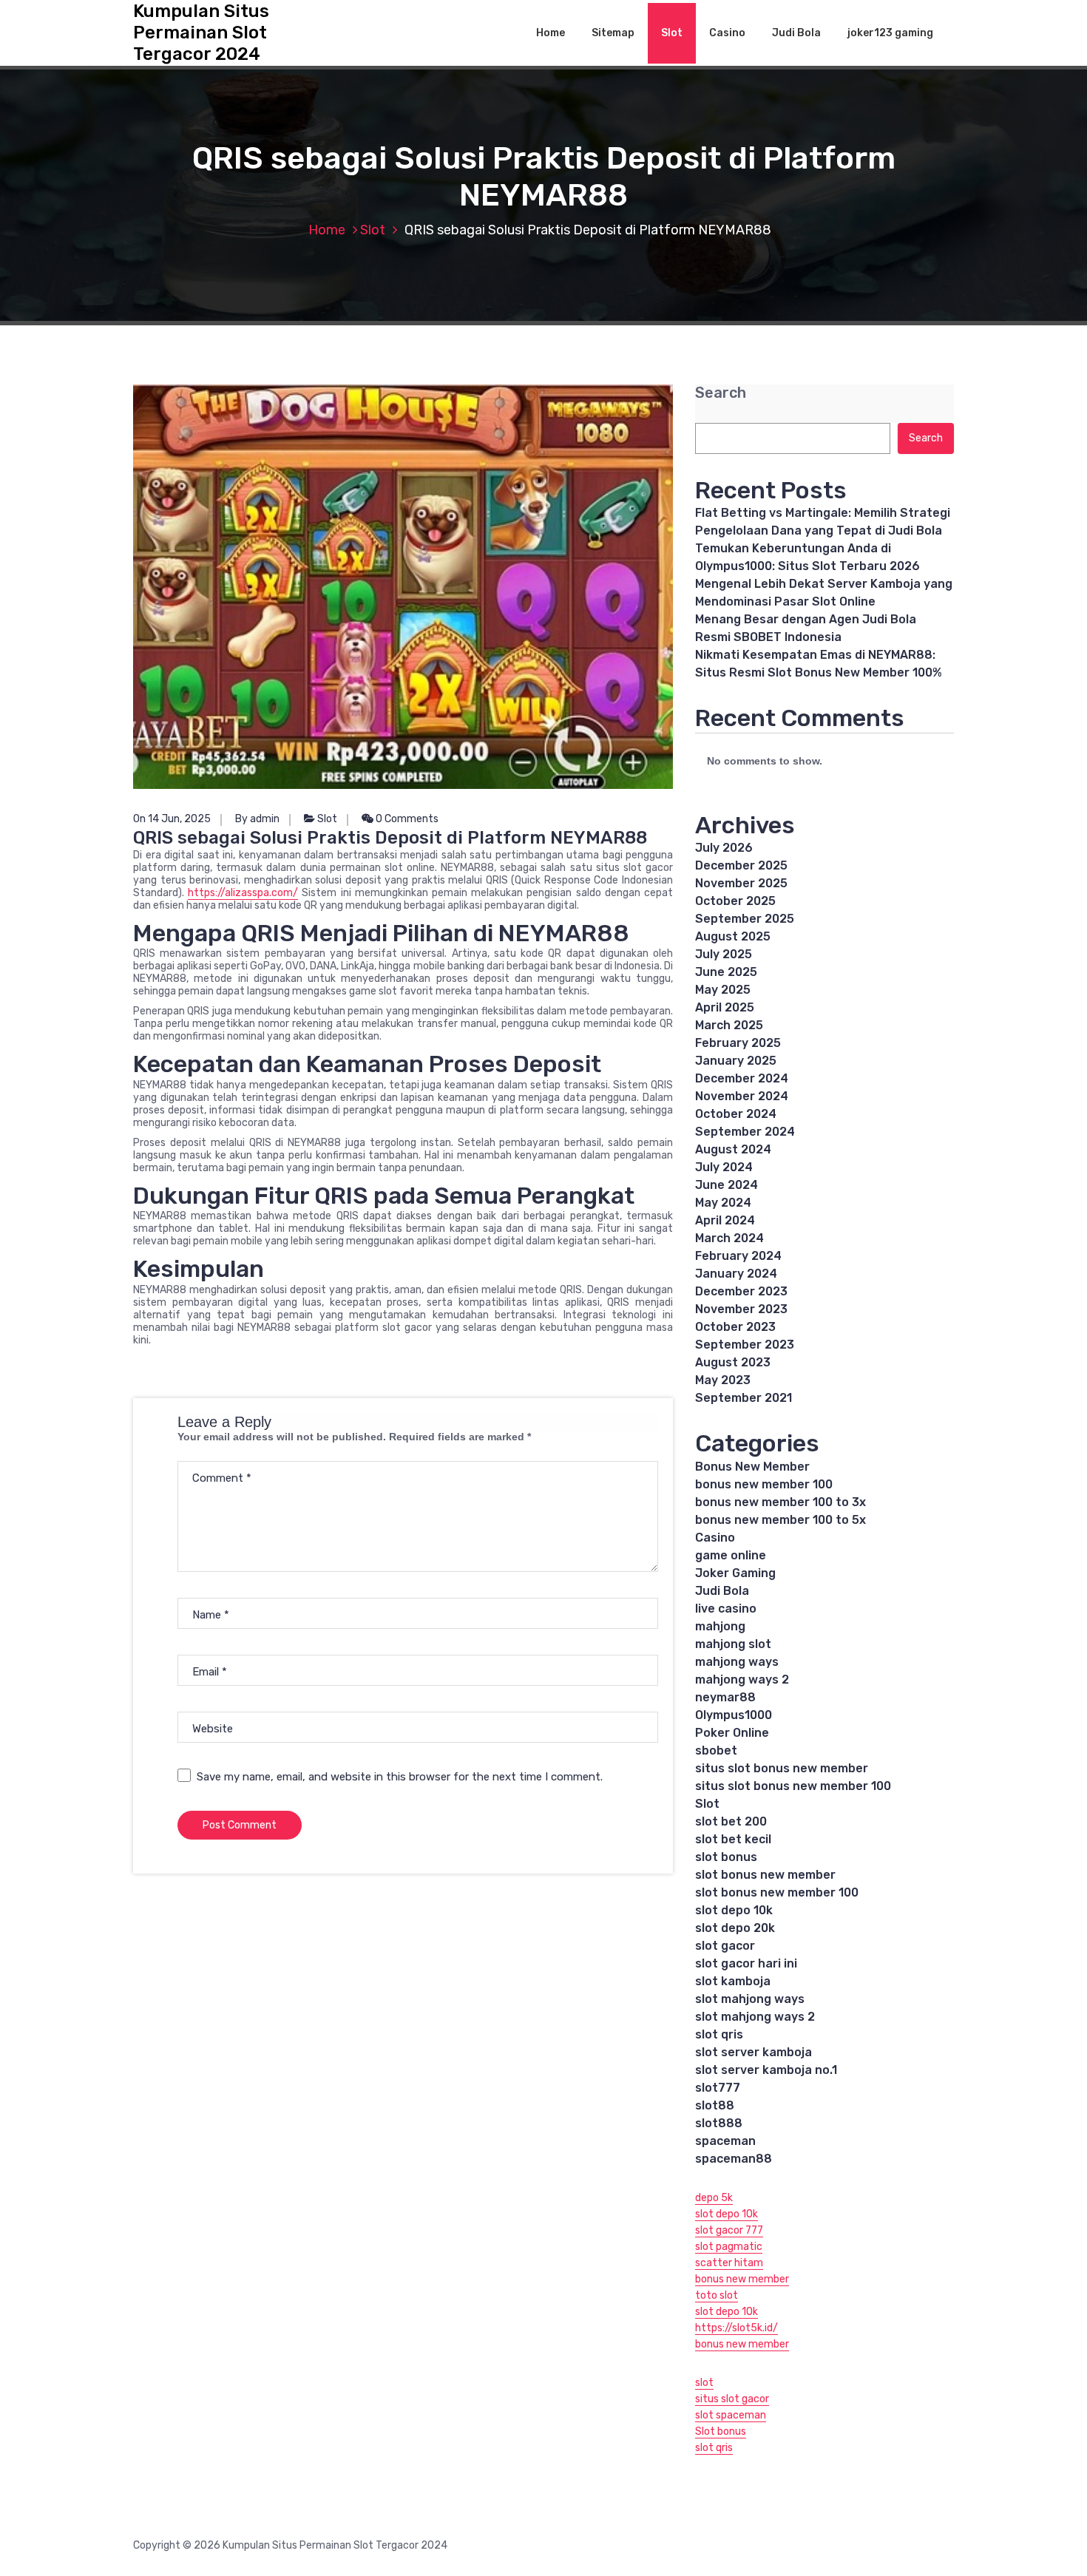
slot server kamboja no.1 (766, 2070)
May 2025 (723, 990)
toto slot (717, 2295)
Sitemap (613, 33)
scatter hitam (729, 2263)
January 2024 (736, 1274)
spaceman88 (734, 2159)
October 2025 (735, 901)
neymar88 (725, 1697)
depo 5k (714, 2198)
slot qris (719, 2034)
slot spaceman (731, 2415)
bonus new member (742, 2279)
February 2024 (738, 1256)
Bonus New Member (752, 1467)
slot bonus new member (765, 1875)
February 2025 (738, 1043)
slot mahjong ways (750, 1999)
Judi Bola (796, 33)
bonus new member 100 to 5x (780, 1520)
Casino (727, 33)
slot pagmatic (729, 2247)
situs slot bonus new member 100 (793, 1786)
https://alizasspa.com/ (243, 893)
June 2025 (726, 972)
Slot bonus (721, 2431)
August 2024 (733, 1149)
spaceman (725, 2141)
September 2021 (744, 1398)
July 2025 (724, 954)
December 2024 (742, 1078)
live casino (726, 1609)
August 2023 (733, 1362)
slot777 (718, 2088)
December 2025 (741, 865)
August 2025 (733, 936)
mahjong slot (733, 1644)
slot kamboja (733, 1981)
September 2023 (745, 1345)
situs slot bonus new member (782, 1768)
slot (704, 2383)
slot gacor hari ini (746, 1963)
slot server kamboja (754, 2052)
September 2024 (745, 1132)
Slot (672, 33)
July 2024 (724, 1167)
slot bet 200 (731, 1821)
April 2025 (725, 1007)
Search (721, 393)
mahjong (720, 1626)
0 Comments (406, 819)
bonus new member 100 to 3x (780, 1502)
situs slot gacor (732, 2399)
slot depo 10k (734, 1910)
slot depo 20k (735, 1928)
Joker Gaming (735, 1573)
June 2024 (727, 1185)
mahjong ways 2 (742, 1680)
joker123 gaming (890, 33)
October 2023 (735, 1327)
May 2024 (723, 1203)
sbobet (716, 1750)
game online (731, 1555)
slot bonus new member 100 (777, 1892)
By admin (257, 819)
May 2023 (723, 1380)
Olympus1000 (734, 1715)
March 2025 (729, 1025)
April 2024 (725, 1220)
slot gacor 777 (729, 2230)
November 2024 (742, 1096)
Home (551, 33)
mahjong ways (737, 1662)
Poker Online (732, 1733)
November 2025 (741, 883)
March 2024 (729, 1238)
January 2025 (736, 1061)
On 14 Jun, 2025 (172, 819)
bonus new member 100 (764, 1484)
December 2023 (741, 1291)
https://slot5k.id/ (736, 2328)
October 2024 (736, 1114)
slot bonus (726, 1857)
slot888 (719, 2123)
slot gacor (725, 1946)
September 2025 (745, 919)
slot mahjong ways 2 (755, 2017)
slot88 (715, 2105)
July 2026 (724, 848)
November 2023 (741, 1309)
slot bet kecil (733, 1839)
